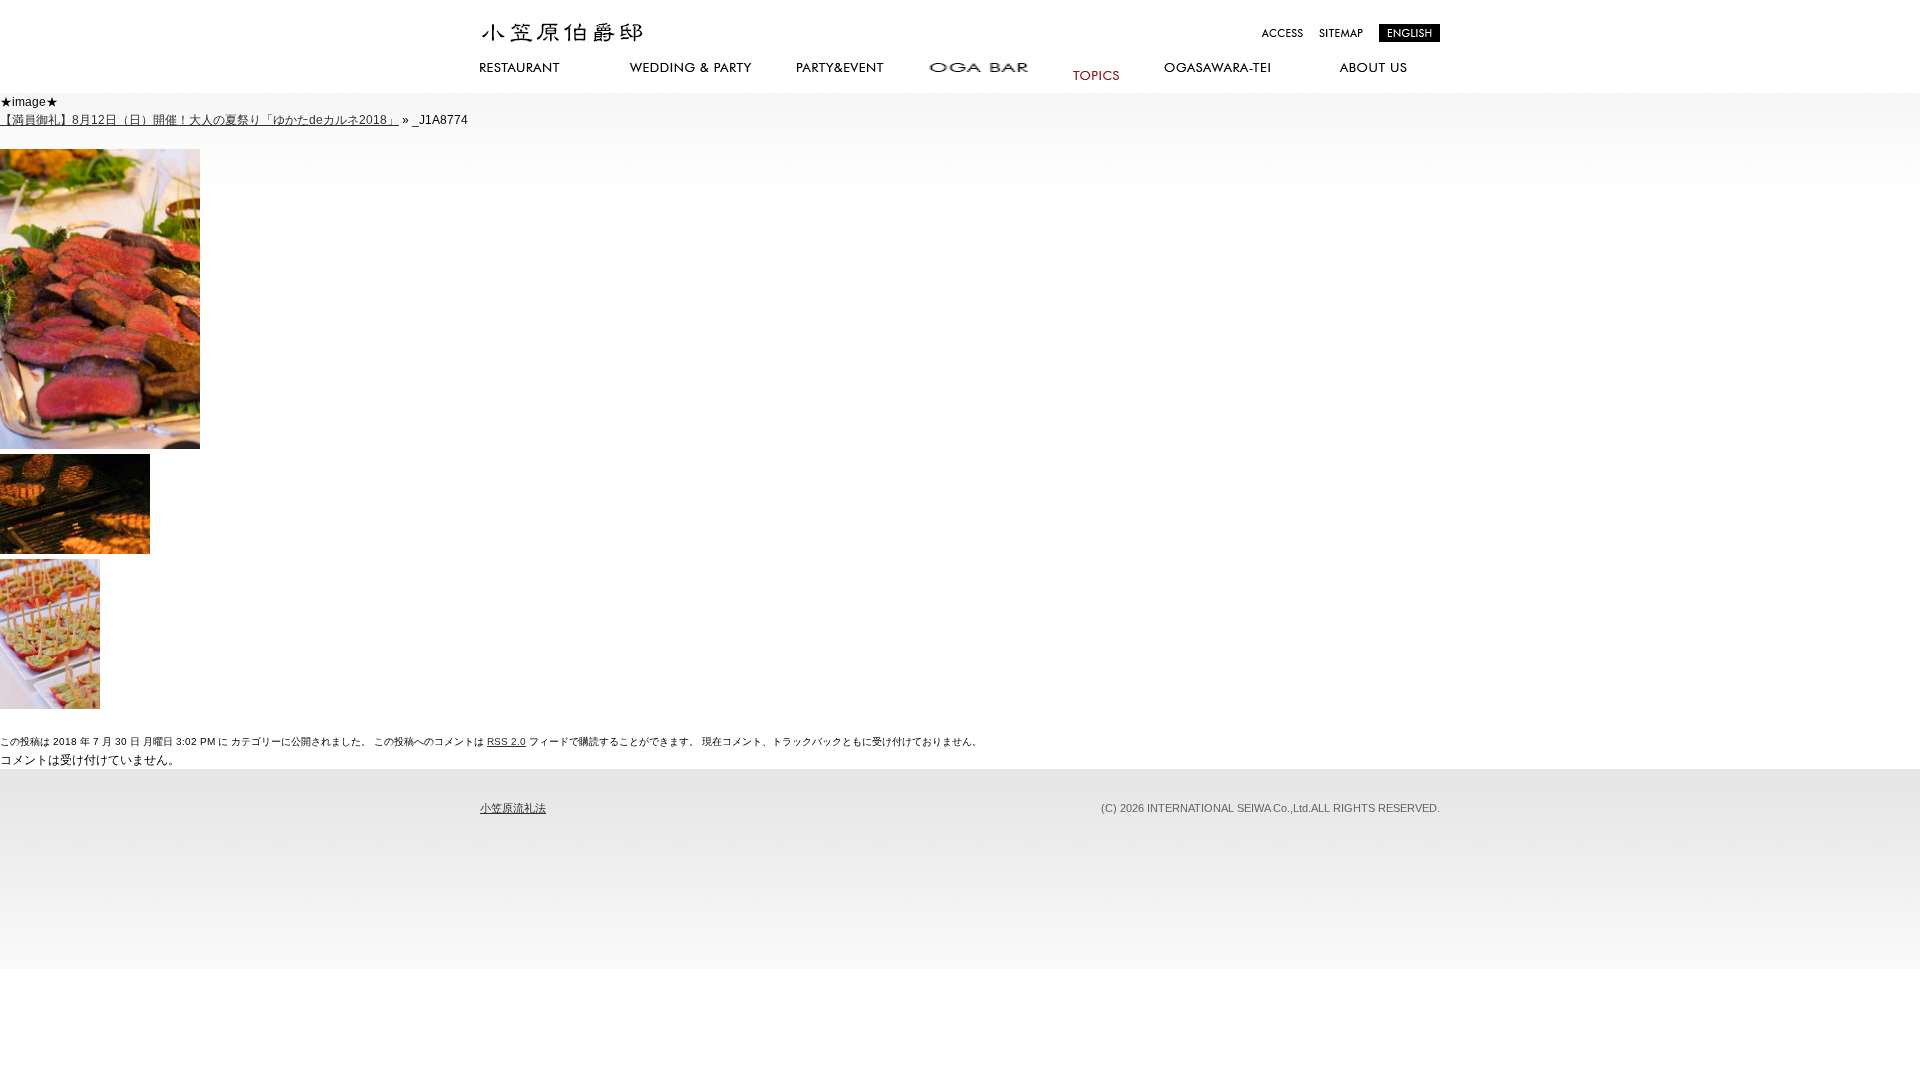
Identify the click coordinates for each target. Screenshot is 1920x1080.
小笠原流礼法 (513, 808)
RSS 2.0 (506, 741)
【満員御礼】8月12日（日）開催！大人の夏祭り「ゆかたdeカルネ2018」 (199, 120)
